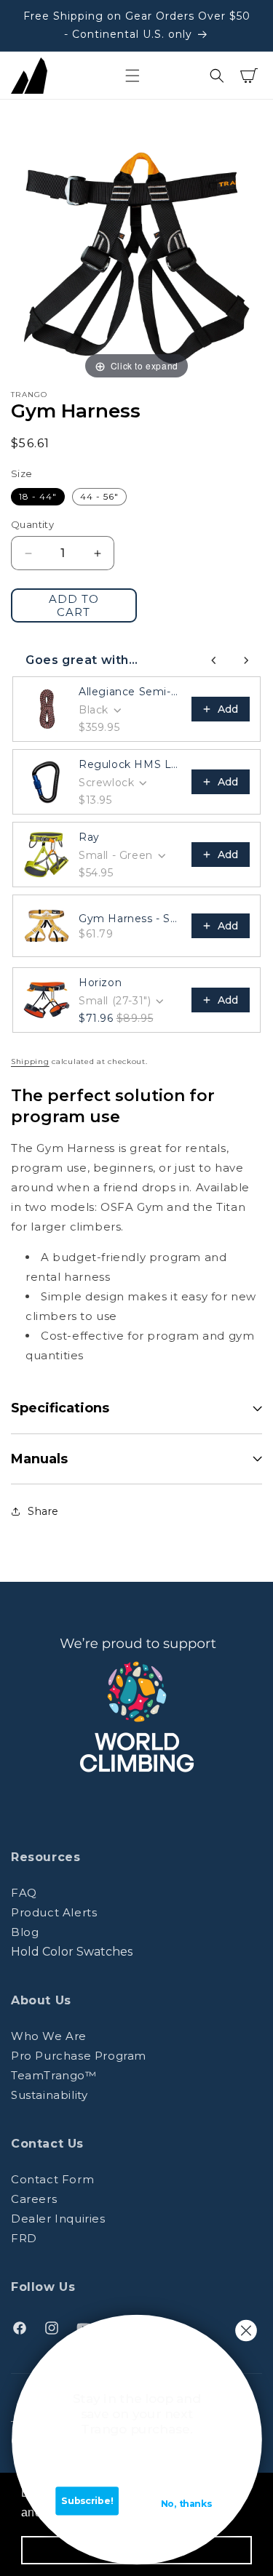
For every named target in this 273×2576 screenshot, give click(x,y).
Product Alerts (54, 1912)
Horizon (100, 983)
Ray (89, 837)
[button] (132, 76)
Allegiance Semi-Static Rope (131, 692)
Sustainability (49, 2095)
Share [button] (43, 1511)
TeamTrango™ (54, 2075)
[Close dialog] (246, 2331)
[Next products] (246, 660)
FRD (24, 2238)
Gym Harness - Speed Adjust (131, 919)
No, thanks (186, 2504)
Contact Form (52, 2179)
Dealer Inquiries (58, 2219)
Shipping (30, 1061)
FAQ (24, 1893)
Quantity (32, 524)
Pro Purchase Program (79, 2056)
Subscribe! (87, 2501)
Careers (34, 2199)
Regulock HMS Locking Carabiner (131, 764)
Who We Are (49, 2036)
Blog (25, 1932)
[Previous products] (214, 660)
